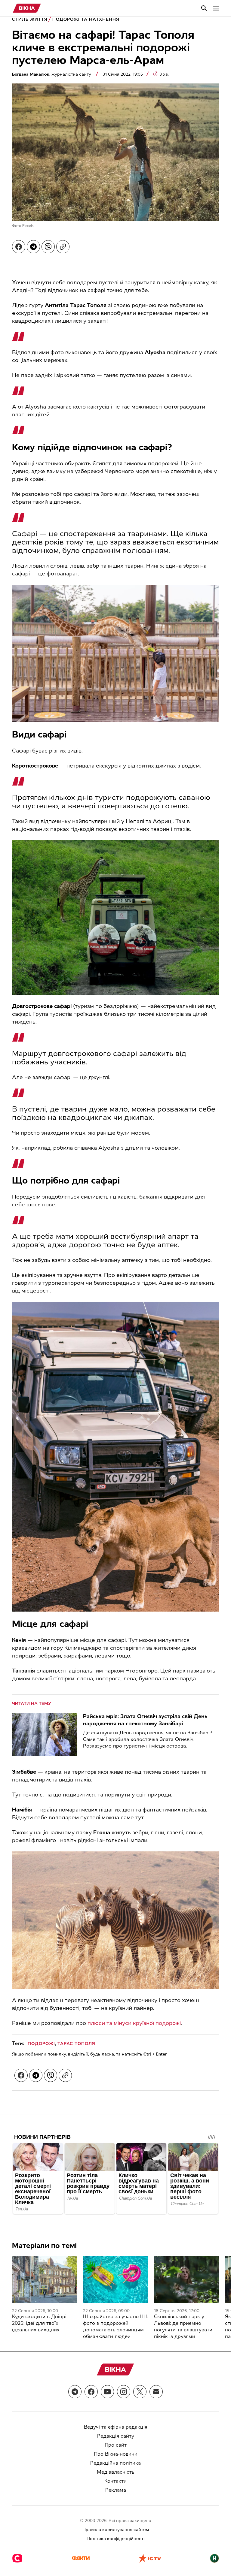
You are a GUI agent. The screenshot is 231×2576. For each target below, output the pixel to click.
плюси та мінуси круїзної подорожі (134, 2023)
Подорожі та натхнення (86, 19)
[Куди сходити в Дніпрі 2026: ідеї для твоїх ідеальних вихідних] (45, 2279)
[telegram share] (33, 247)
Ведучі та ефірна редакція (116, 2427)
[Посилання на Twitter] (140, 2392)
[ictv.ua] (150, 2559)
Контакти (115, 2481)
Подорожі (41, 2044)
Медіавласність (116, 2472)
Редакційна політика (115, 2463)
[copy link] (63, 247)
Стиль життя (30, 19)
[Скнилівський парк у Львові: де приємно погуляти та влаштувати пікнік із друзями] (186, 2279)
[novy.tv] (214, 2559)
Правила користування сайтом (116, 2530)
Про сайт (116, 2445)
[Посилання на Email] (156, 2392)
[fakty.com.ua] (81, 2559)
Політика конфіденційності (115, 2539)
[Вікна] (27, 8)
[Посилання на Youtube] (107, 2392)
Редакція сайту (116, 2436)
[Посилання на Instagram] (124, 2392)
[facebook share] (19, 247)
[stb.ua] (17, 2559)
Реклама (116, 2490)
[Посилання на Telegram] (75, 2392)
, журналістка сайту (52, 74)
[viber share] (48, 247)
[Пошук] (204, 8)
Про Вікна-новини (116, 2454)
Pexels (28, 226)
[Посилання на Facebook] (91, 2392)
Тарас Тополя (76, 2044)
